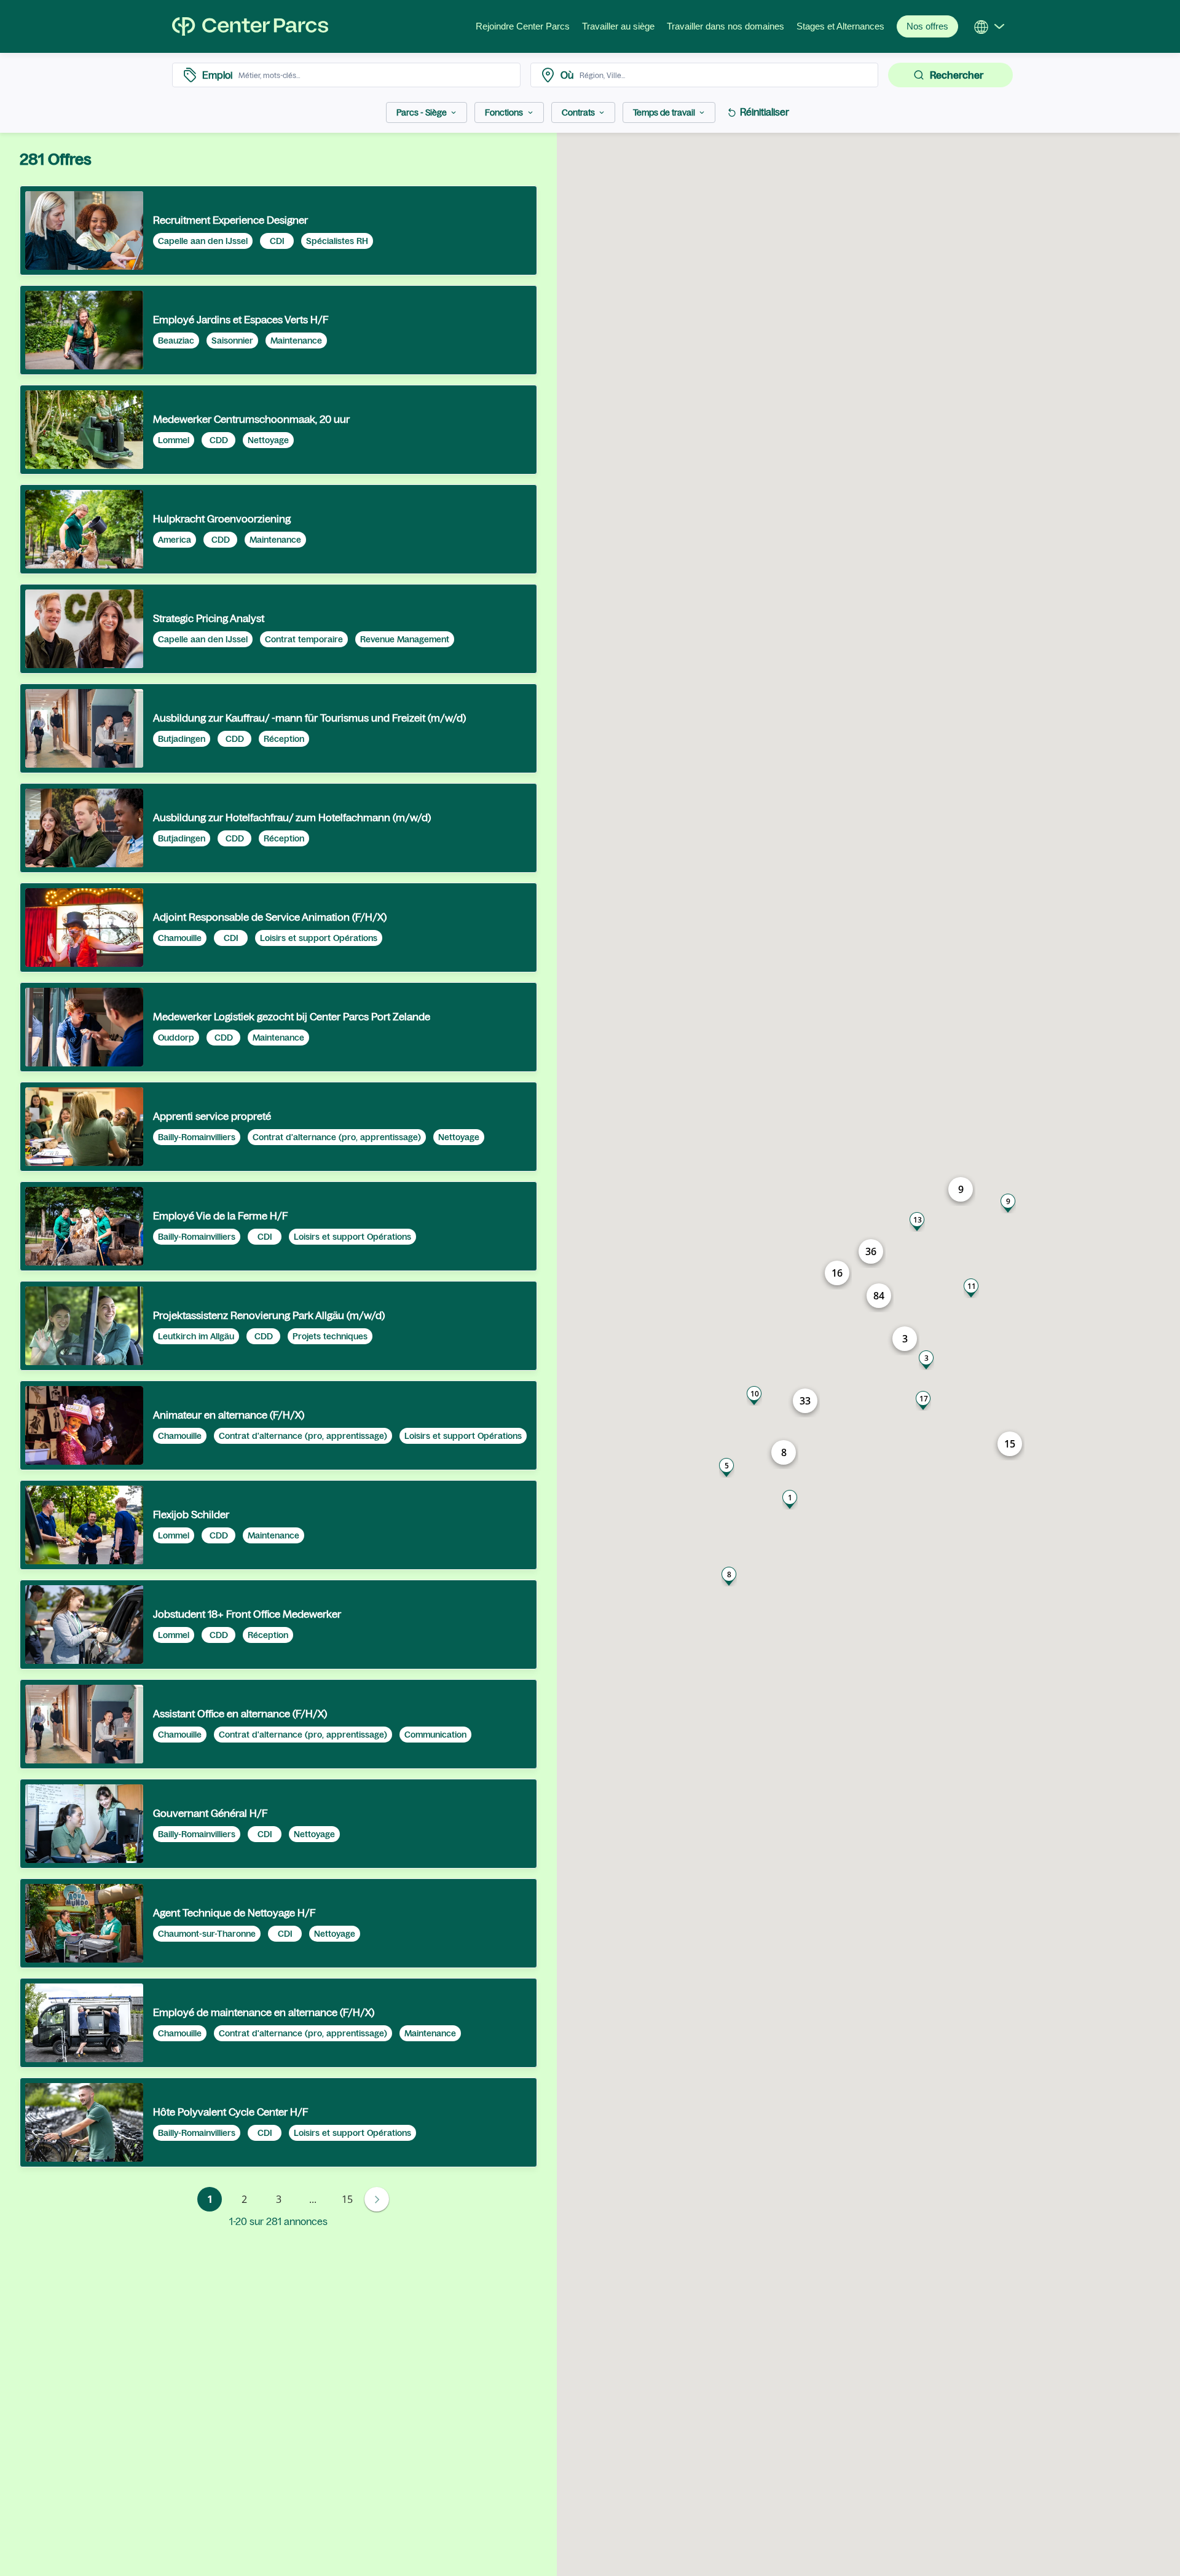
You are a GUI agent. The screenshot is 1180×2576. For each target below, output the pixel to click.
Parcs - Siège (422, 112)
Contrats (578, 112)
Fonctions (504, 112)
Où (567, 75)
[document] (278, 230)
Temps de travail (664, 112)
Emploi (217, 75)
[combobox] (376, 75)
